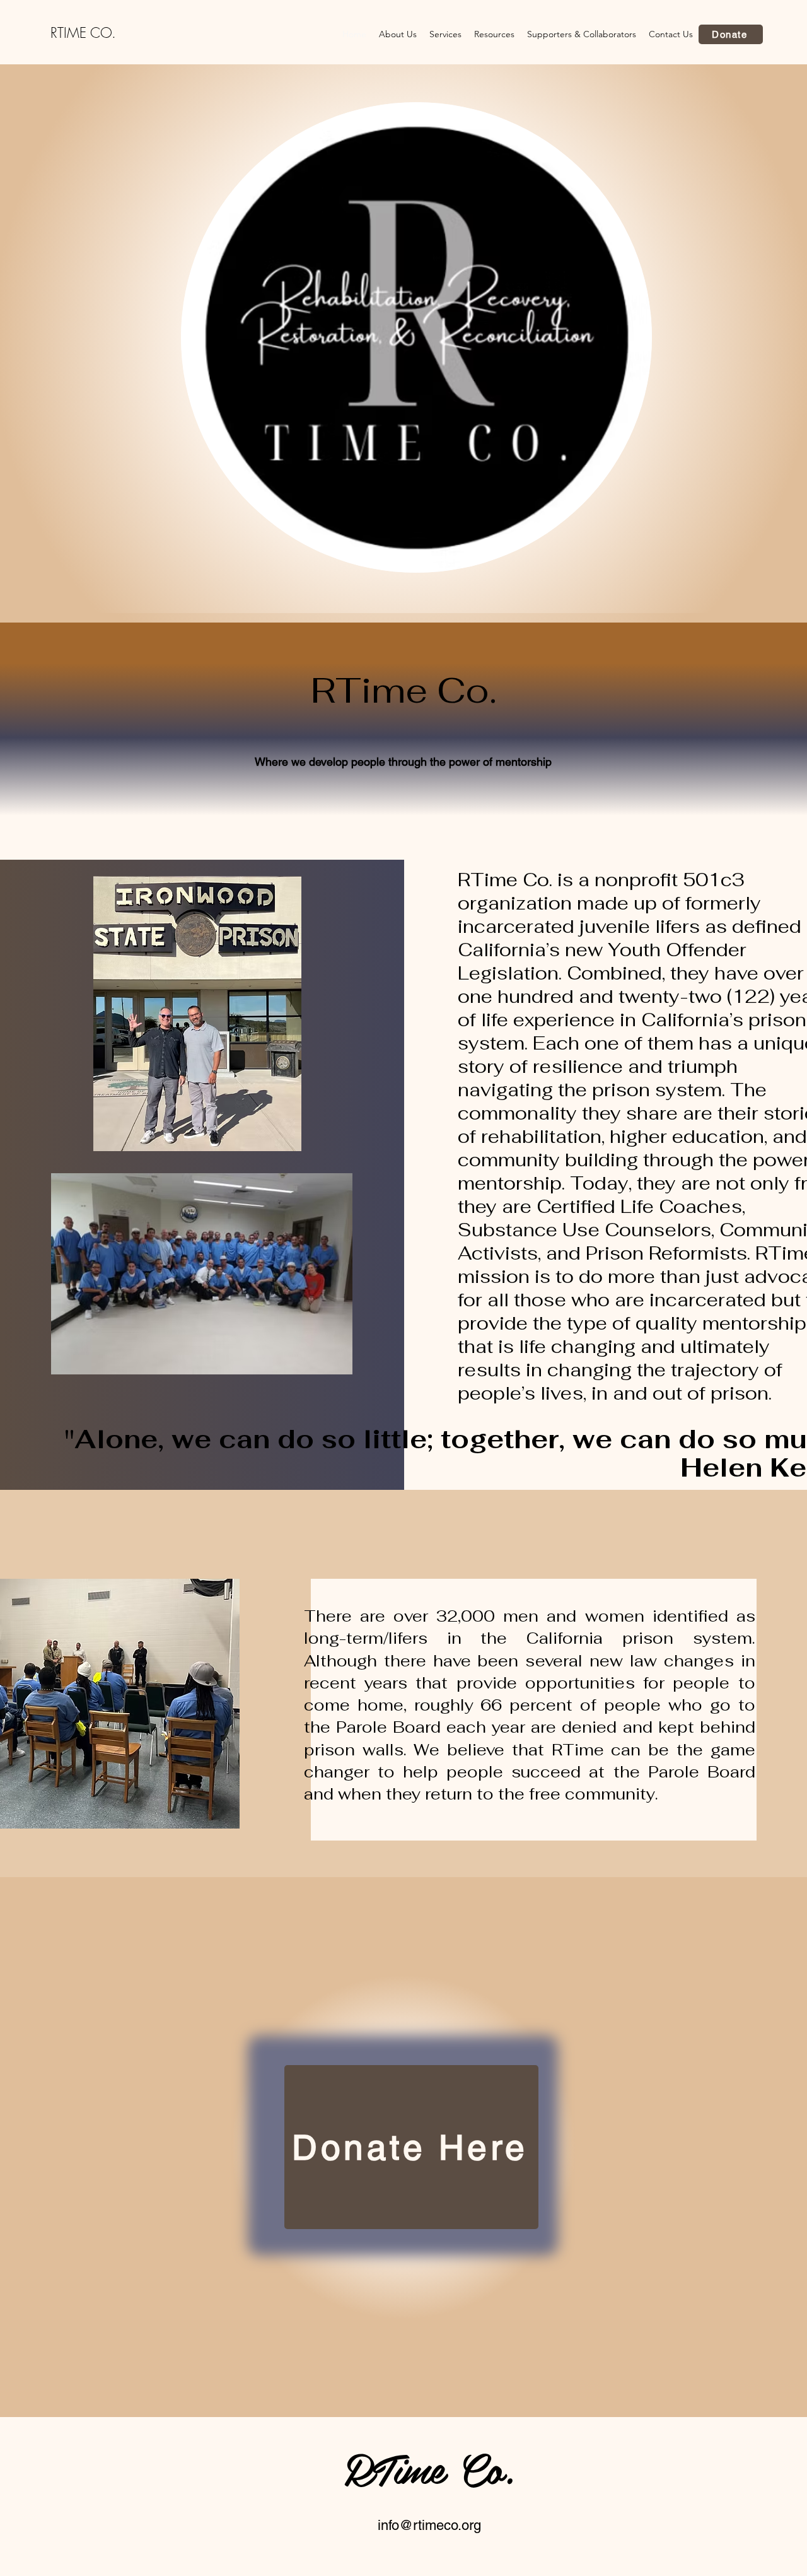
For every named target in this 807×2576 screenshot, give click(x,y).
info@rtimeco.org (429, 2525)
